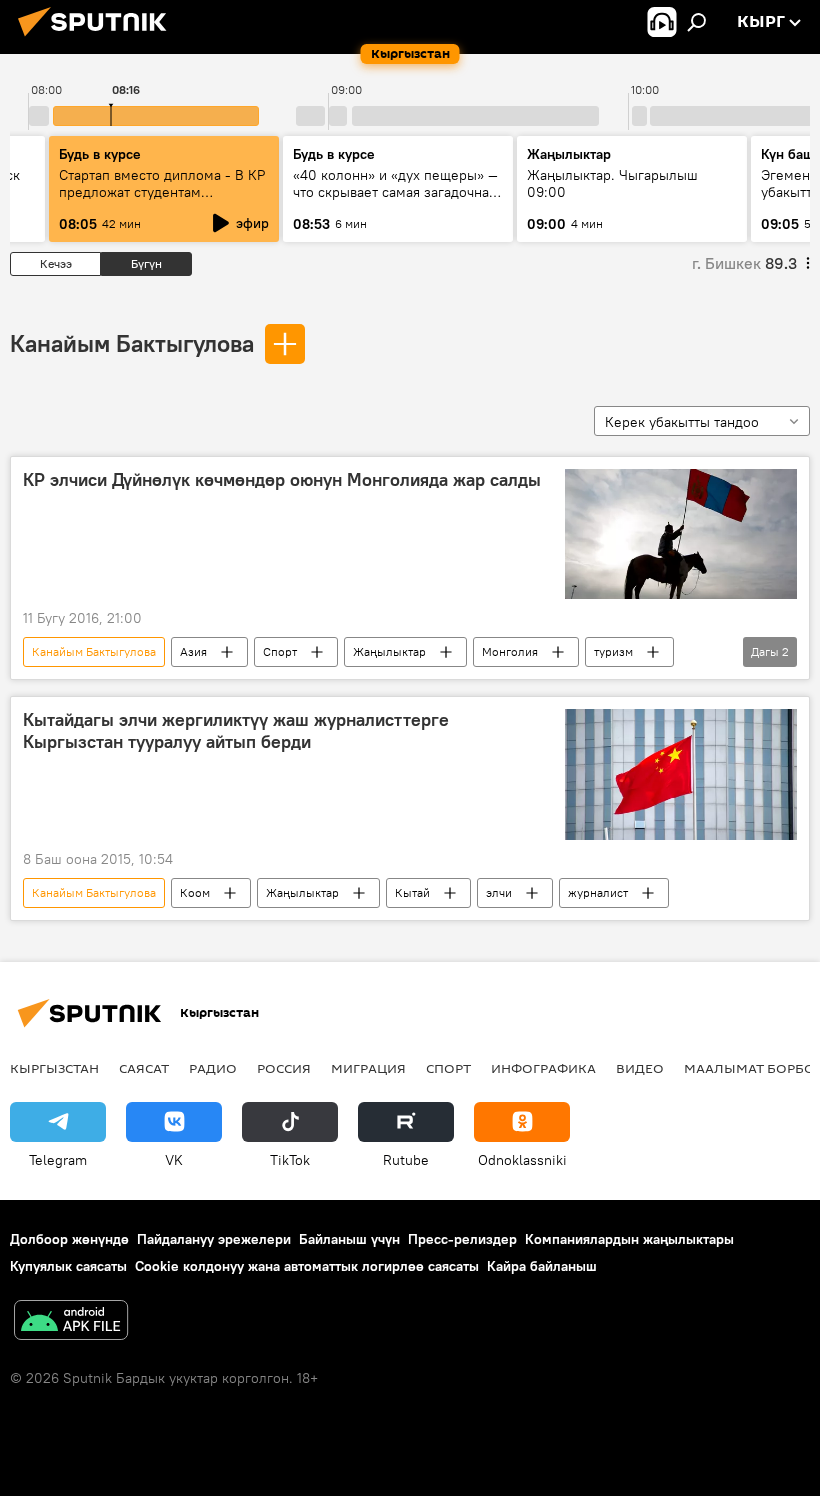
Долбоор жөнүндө (69, 1239)
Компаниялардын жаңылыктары (629, 1239)
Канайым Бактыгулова (132, 343)
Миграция (368, 1068)
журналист (598, 892)
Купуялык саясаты (68, 1266)
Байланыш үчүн (349, 1239)
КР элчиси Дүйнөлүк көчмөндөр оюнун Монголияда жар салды (282, 480)
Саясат (144, 1068)
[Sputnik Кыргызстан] (98, 39)
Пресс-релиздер (462, 1239)
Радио (213, 1068)
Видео (640, 1068)
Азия (193, 651)
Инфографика (543, 1068)
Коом (195, 892)
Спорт (280, 651)
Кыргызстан (54, 1068)
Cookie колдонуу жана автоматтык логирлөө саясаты (307, 1266)
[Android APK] (71, 1322)
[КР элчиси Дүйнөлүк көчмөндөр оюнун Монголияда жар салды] (681, 534)
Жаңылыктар (389, 651)
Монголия (510, 651)
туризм (613, 651)
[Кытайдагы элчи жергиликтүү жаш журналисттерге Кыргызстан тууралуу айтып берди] (681, 774)
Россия (284, 1068)
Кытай (412, 892)
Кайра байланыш (542, 1266)
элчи (499, 892)
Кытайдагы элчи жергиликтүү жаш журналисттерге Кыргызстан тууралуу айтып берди (236, 731)
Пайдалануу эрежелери (214, 1239)
